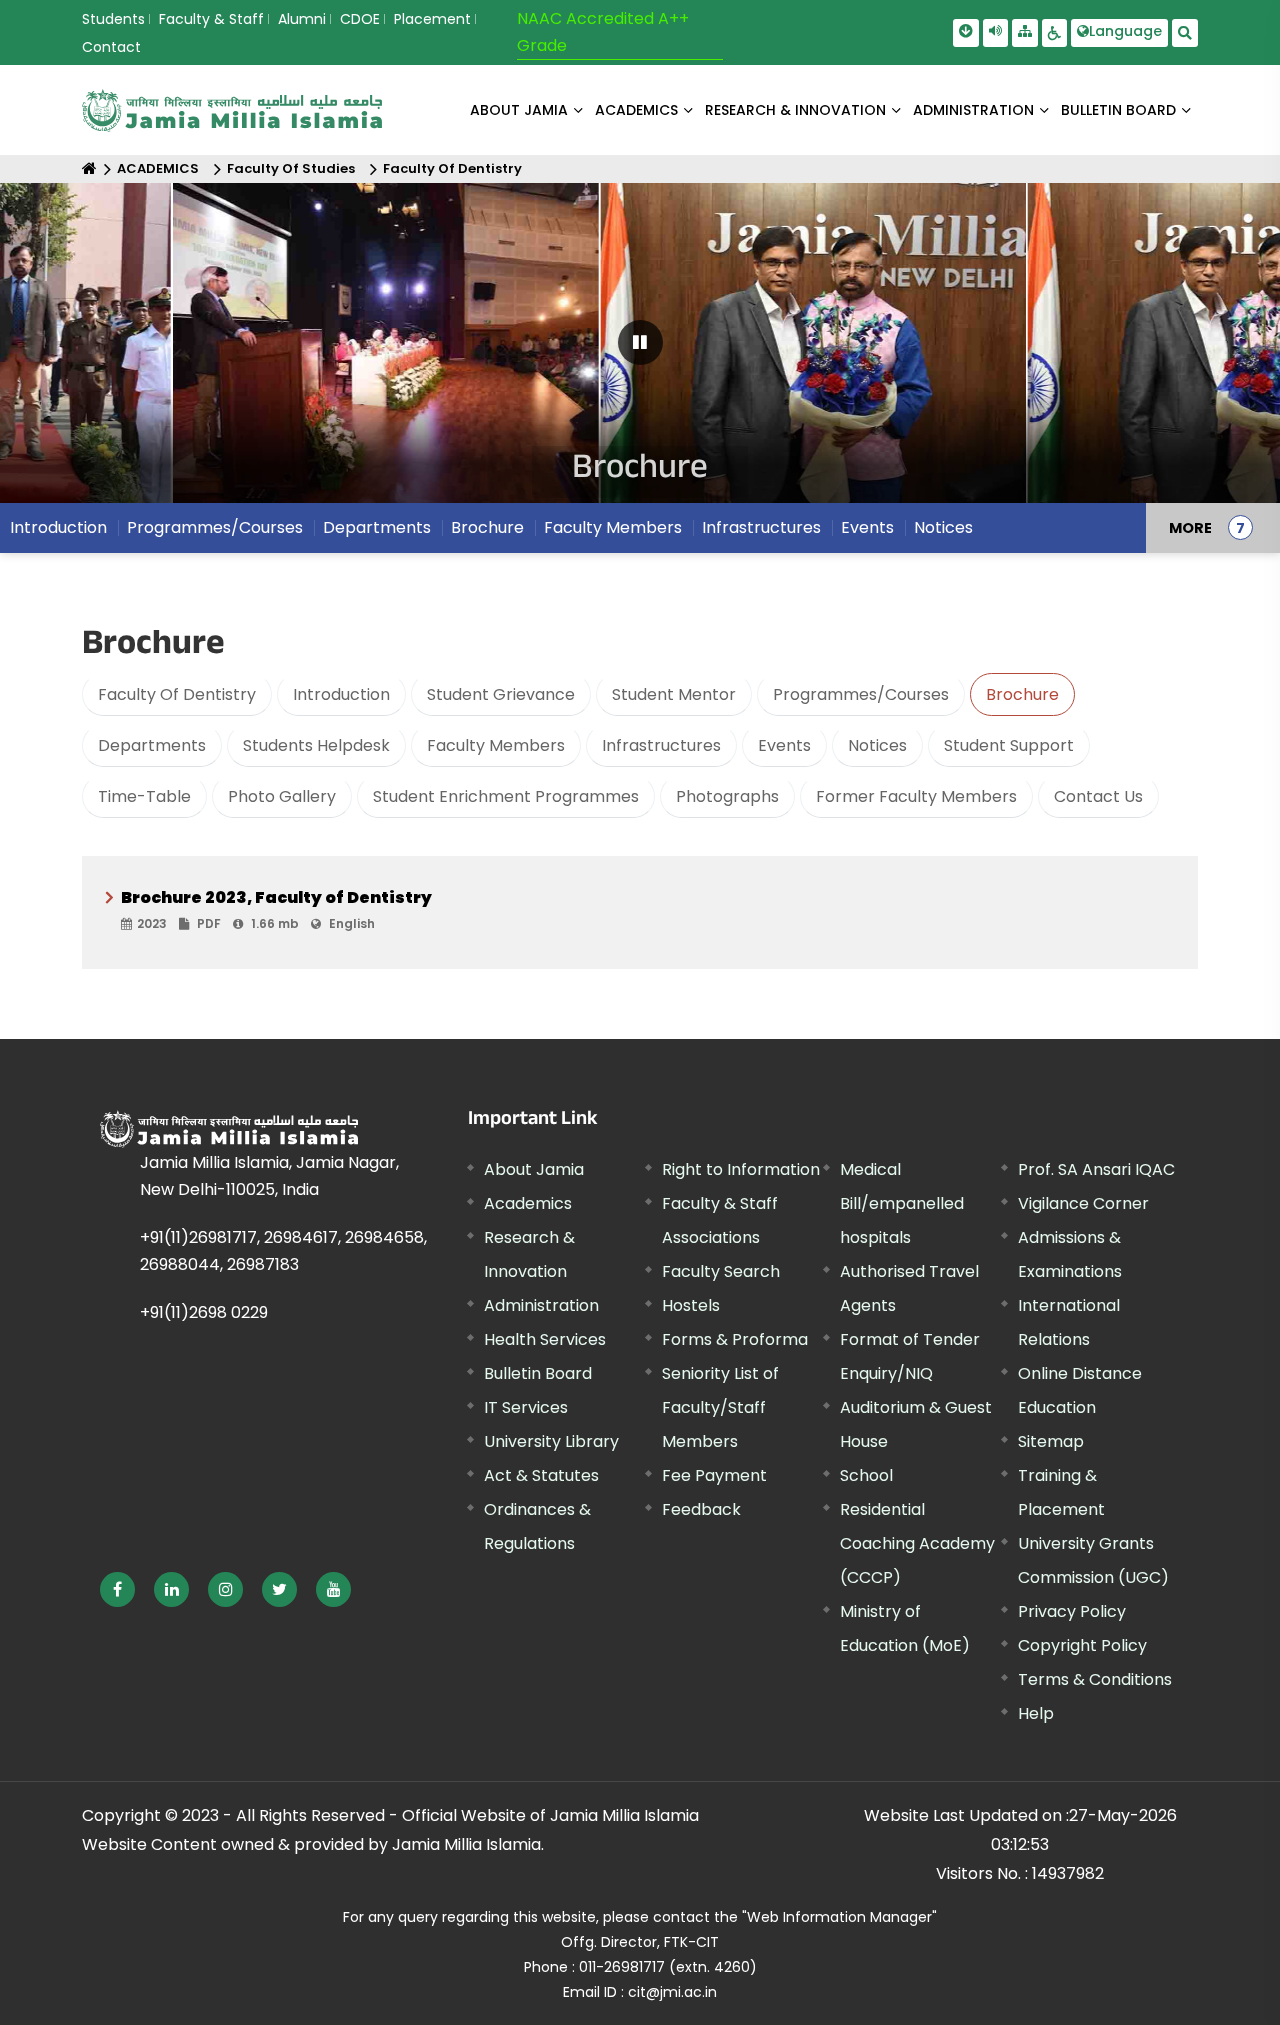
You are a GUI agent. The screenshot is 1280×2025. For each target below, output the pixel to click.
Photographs (727, 796)
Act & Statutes (541, 1475)
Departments (152, 745)
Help (1036, 1713)
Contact (111, 47)
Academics (528, 1203)
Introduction (341, 694)
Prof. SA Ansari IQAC (1096, 1169)
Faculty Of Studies (291, 168)
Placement (432, 19)
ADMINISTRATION (973, 110)
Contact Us (1098, 796)
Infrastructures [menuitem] (761, 527)
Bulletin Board (538, 1373)
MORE (1190, 528)
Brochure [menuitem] (487, 527)
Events (784, 745)
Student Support (1009, 745)
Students (113, 19)
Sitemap (1051, 1441)
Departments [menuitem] (377, 527)
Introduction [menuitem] (58, 527)
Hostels (691, 1305)
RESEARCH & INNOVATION (795, 110)
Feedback (701, 1509)
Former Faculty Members (916, 796)
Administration (541, 1305)
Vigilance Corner (1083, 1203)
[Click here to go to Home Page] (232, 110)
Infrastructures (661, 745)
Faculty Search (721, 1271)
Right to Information (741, 1169)
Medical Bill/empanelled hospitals (902, 1203)
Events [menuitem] (867, 527)
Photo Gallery (282, 796)
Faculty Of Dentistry (452, 168)
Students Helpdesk (316, 745)
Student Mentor (674, 694)
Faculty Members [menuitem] (613, 527)
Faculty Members (496, 745)
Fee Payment (714, 1475)
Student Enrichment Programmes (506, 796)
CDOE (360, 19)
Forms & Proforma (735, 1339)
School (866, 1475)
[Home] (89, 168)
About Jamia (519, 110)
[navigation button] (71, 352)
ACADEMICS (636, 110)
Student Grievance (501, 694)
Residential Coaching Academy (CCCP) (917, 1543)
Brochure (1022, 694)
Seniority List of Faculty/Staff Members (720, 1407)
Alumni (302, 19)
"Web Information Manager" (839, 1917)
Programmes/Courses (861, 694)
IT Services (526, 1407)
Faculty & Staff (211, 19)
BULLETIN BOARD (1118, 110)
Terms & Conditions (1095, 1679)
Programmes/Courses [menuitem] (215, 527)
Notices (877, 745)
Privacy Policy (1072, 1611)
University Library (551, 1441)
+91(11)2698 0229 (204, 1312)
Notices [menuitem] (943, 527)
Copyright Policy (1082, 1645)
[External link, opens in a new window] (117, 1589)
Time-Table (144, 796)
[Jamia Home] (229, 1129)
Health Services (545, 1339)
